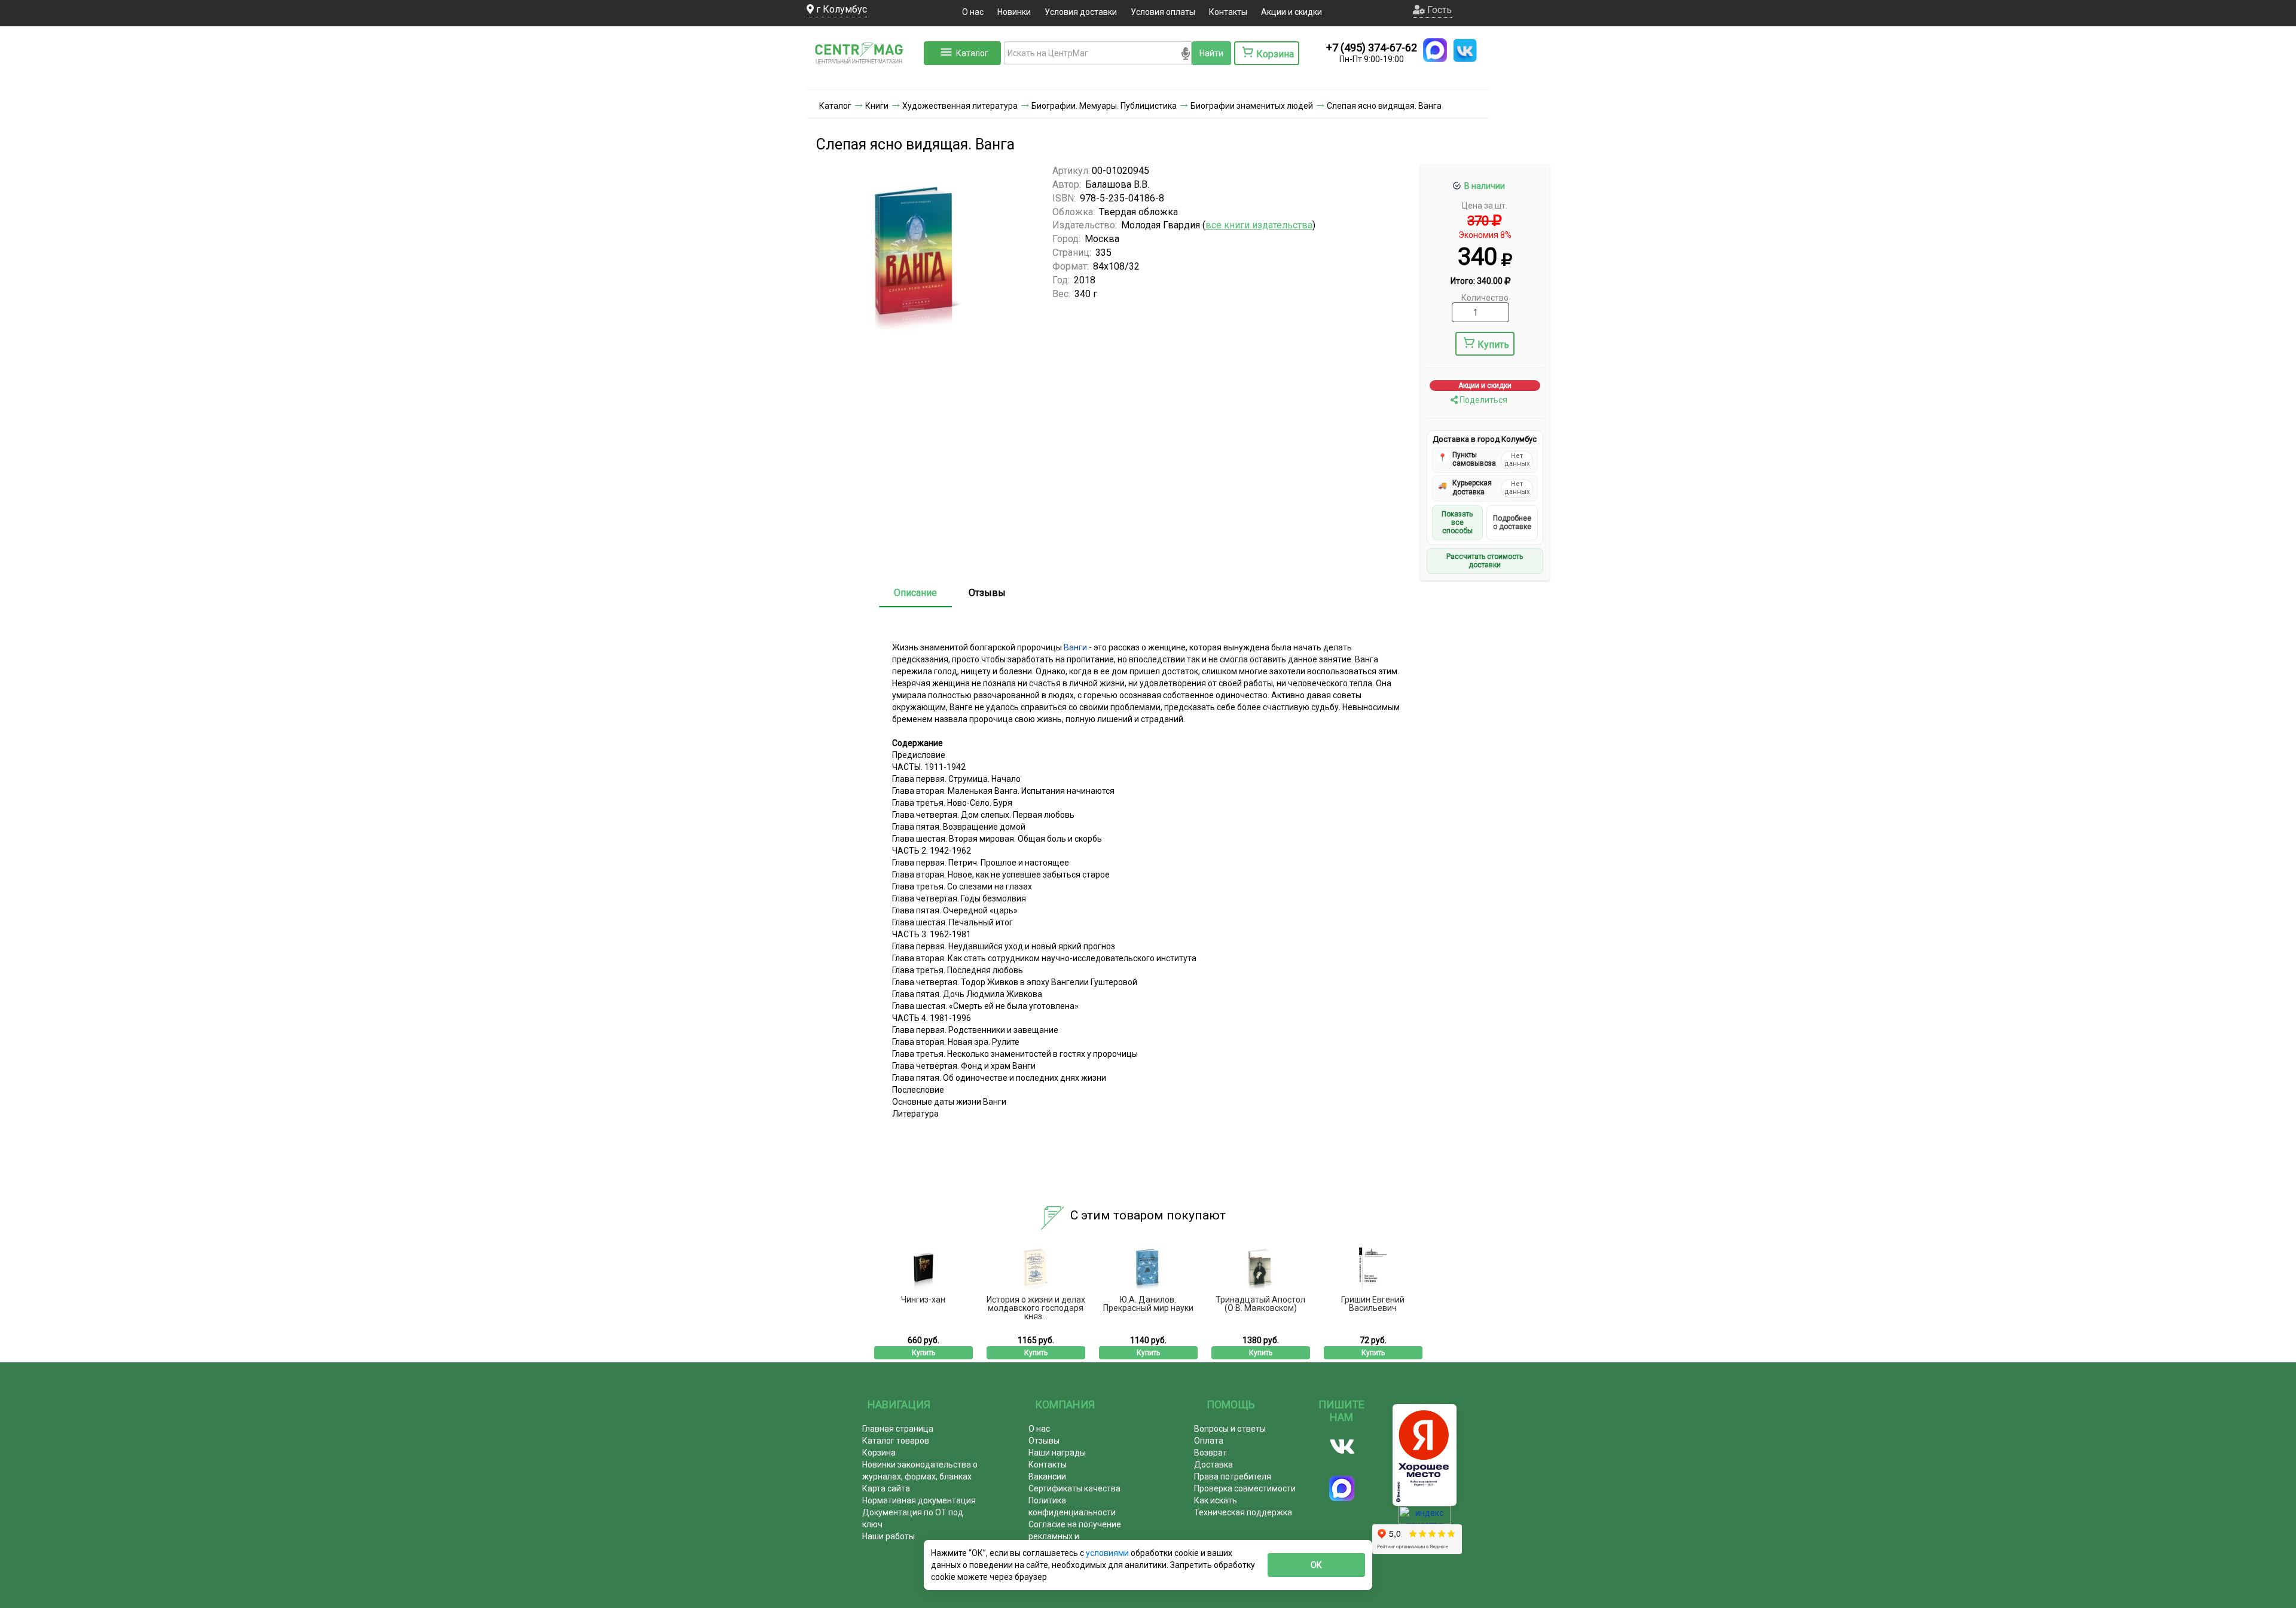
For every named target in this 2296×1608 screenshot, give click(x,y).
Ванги (1075, 647)
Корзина (879, 1453)
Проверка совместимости (1245, 1488)
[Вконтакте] (1342, 1447)
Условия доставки (1081, 12)
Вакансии (1047, 1476)
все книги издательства (1259, 225)
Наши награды (1057, 1453)
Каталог (972, 53)
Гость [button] (1438, 10)
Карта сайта (886, 1488)
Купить (1493, 345)
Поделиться (1483, 400)
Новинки (1014, 12)
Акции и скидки (1291, 12)
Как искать (1216, 1500)
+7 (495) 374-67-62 (1372, 48)
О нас (973, 12)
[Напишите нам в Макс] (1435, 50)
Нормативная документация (919, 1500)
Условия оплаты (1163, 12)
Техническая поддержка (1243, 1512)
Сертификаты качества (1074, 1488)
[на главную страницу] (864, 78)
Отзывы (987, 593)
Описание (915, 593)
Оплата (1209, 1441)
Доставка (1213, 1465)
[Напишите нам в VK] (1465, 50)
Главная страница (898, 1429)
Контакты (1228, 12)
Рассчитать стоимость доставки (1485, 561)
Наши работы (889, 1536)
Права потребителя (1233, 1476)
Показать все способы (1457, 523)
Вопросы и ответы (1230, 1429)
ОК (1316, 1565)
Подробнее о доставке (1512, 522)
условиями (1108, 1553)
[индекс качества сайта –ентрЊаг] (1425, 1519)
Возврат (1210, 1453)
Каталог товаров (896, 1441)
